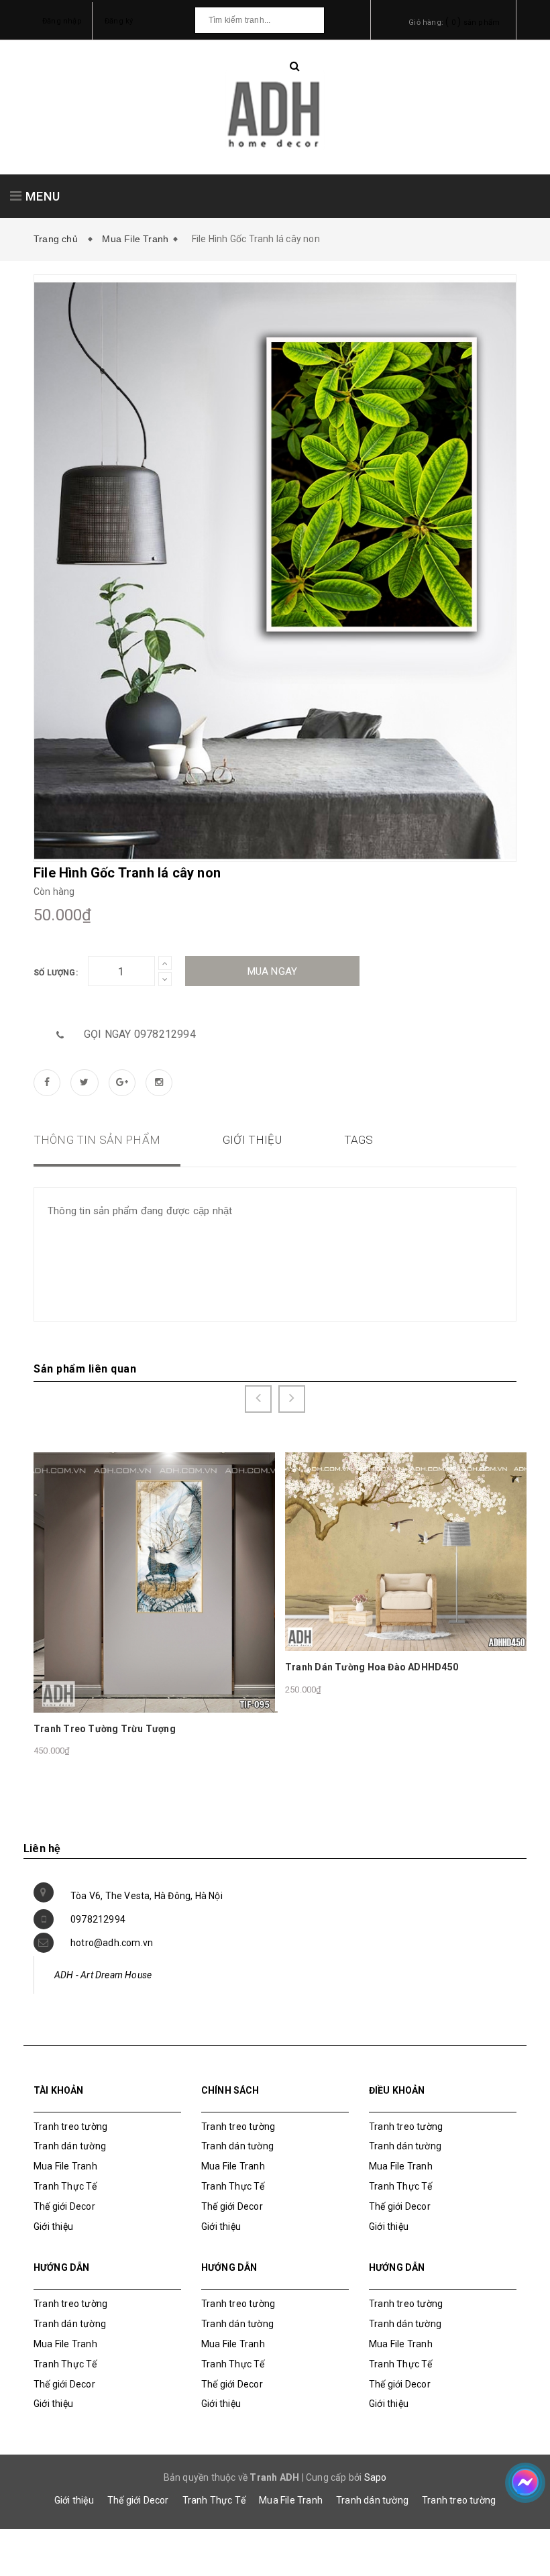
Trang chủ (58, 239)
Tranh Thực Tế (65, 2186)
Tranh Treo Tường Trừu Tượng (105, 1729)
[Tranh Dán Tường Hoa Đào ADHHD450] (407, 1551)
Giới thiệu (53, 2226)
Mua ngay (273, 971)
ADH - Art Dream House (103, 1975)
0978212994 (98, 1919)
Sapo (376, 2477)
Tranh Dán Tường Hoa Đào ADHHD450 (372, 1667)
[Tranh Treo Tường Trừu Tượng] (156, 1582)
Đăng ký (119, 21)
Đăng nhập (62, 21)
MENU (41, 196)
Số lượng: (56, 973)
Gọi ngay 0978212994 (140, 1034)
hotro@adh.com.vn (112, 1943)
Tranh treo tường (459, 2500)
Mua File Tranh (135, 239)
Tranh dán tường (70, 2146)
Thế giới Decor (64, 2206)
